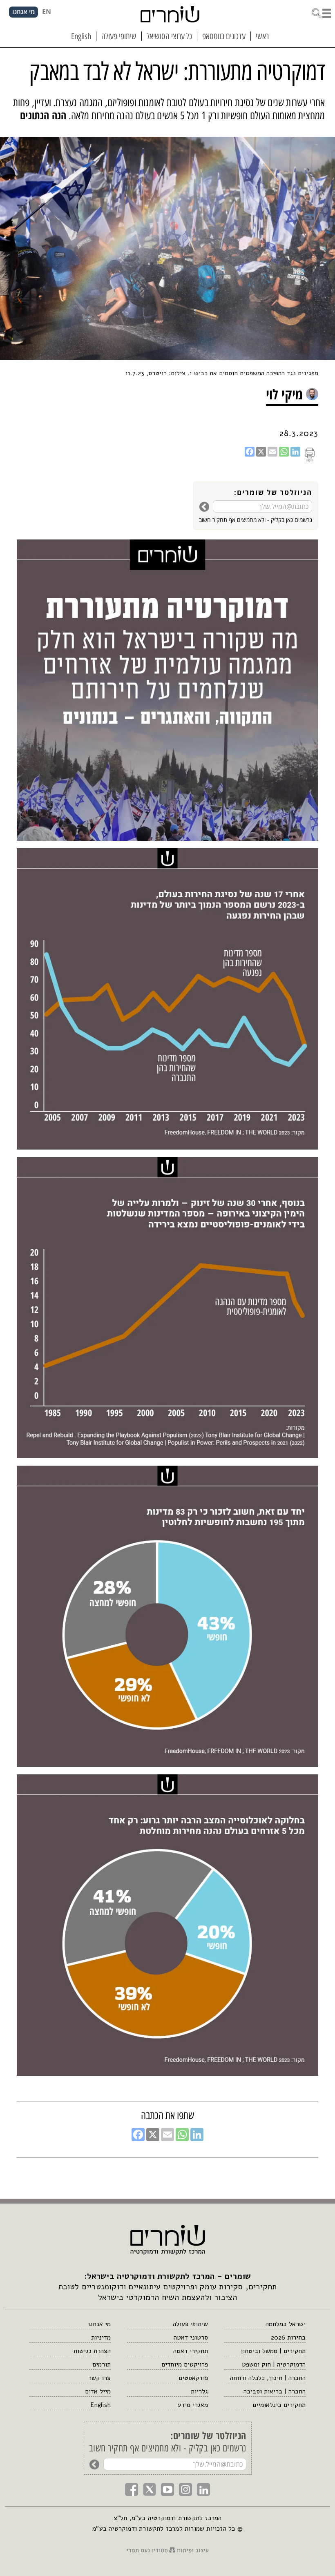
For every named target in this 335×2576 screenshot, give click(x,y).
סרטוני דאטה (191, 2338)
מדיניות (101, 2338)
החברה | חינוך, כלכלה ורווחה (268, 2378)
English (100, 2405)
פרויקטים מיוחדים (185, 2364)
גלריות (199, 2391)
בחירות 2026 (288, 2338)
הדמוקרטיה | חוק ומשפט (274, 2364)
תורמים (102, 2364)
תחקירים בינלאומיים (279, 2405)
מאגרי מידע (193, 2405)
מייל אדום (98, 2391)
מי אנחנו (99, 2324)
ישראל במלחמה (286, 2324)
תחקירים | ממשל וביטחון (273, 2351)
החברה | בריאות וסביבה (275, 2391)
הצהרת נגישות (92, 2351)
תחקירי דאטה (191, 2351)
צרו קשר (99, 2378)
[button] (321, 12)
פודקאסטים (193, 2378)
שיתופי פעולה (190, 2324)
